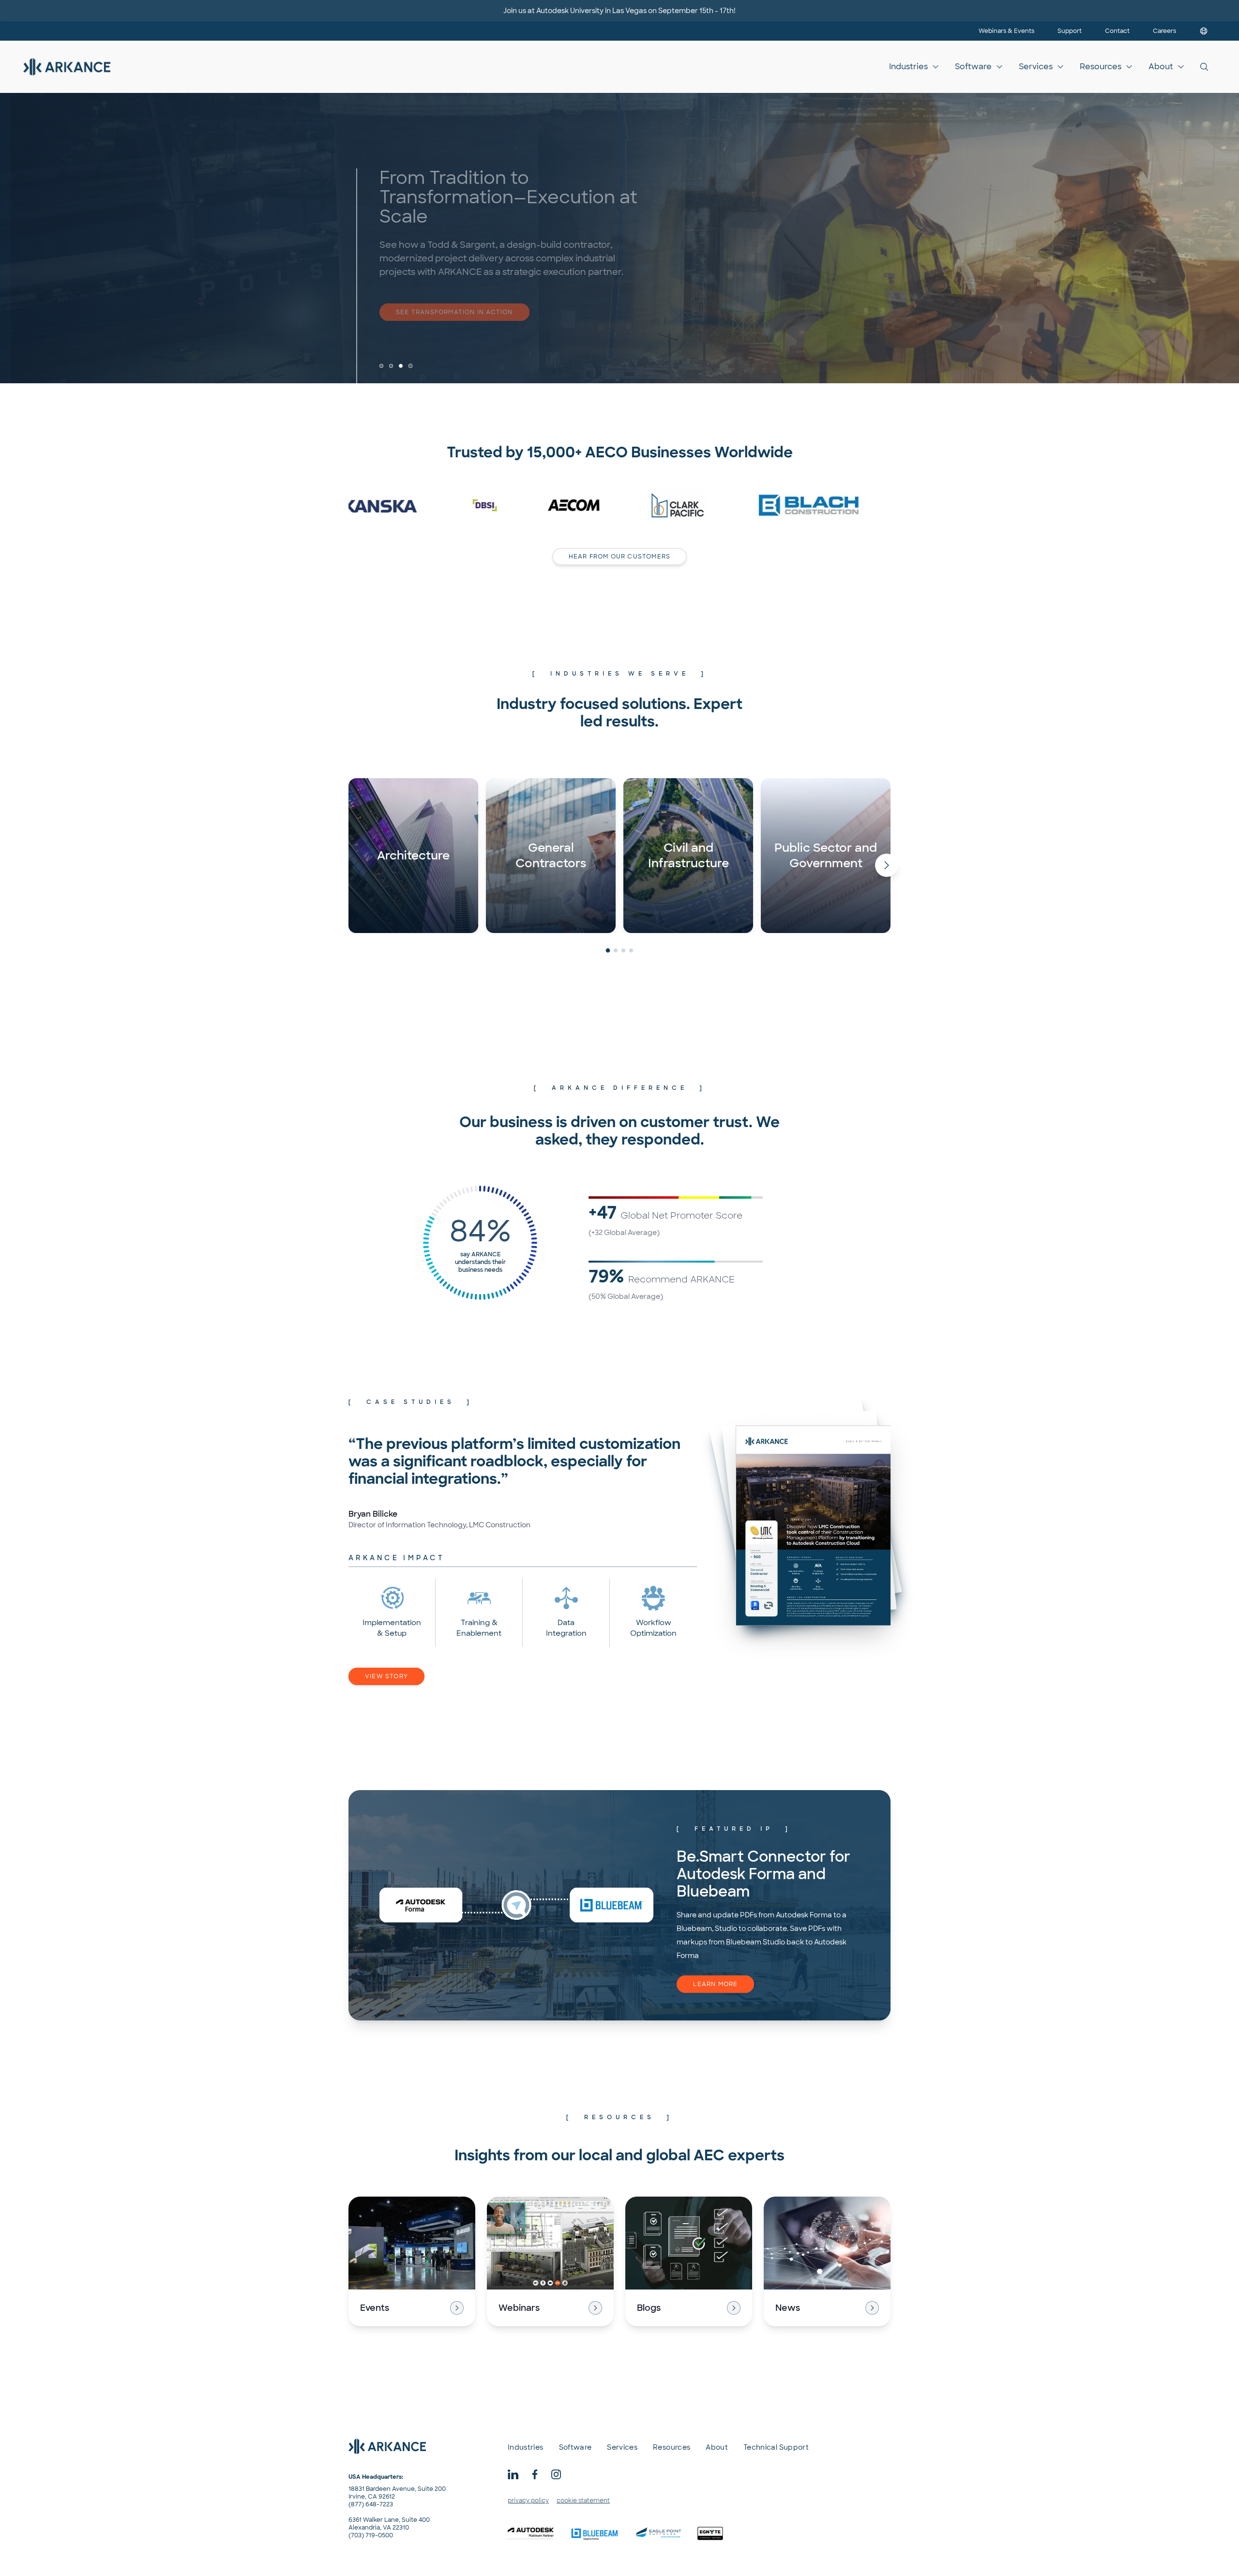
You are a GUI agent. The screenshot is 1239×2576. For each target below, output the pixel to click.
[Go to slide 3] (401, 366)
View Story (386, 1676)
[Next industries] (887, 865)
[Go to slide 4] (410, 366)
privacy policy (528, 2501)
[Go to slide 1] (382, 366)
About (1161, 67)
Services (1036, 67)
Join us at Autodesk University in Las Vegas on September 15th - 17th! (619, 11)
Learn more (715, 1984)
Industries (908, 67)
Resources (1101, 67)
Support (1070, 31)
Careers (1164, 31)
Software (973, 67)
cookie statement (583, 2501)
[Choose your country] (1204, 31)
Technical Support (776, 2447)
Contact (1117, 31)
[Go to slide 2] (391, 366)
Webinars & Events (1006, 31)
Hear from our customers (620, 557)
